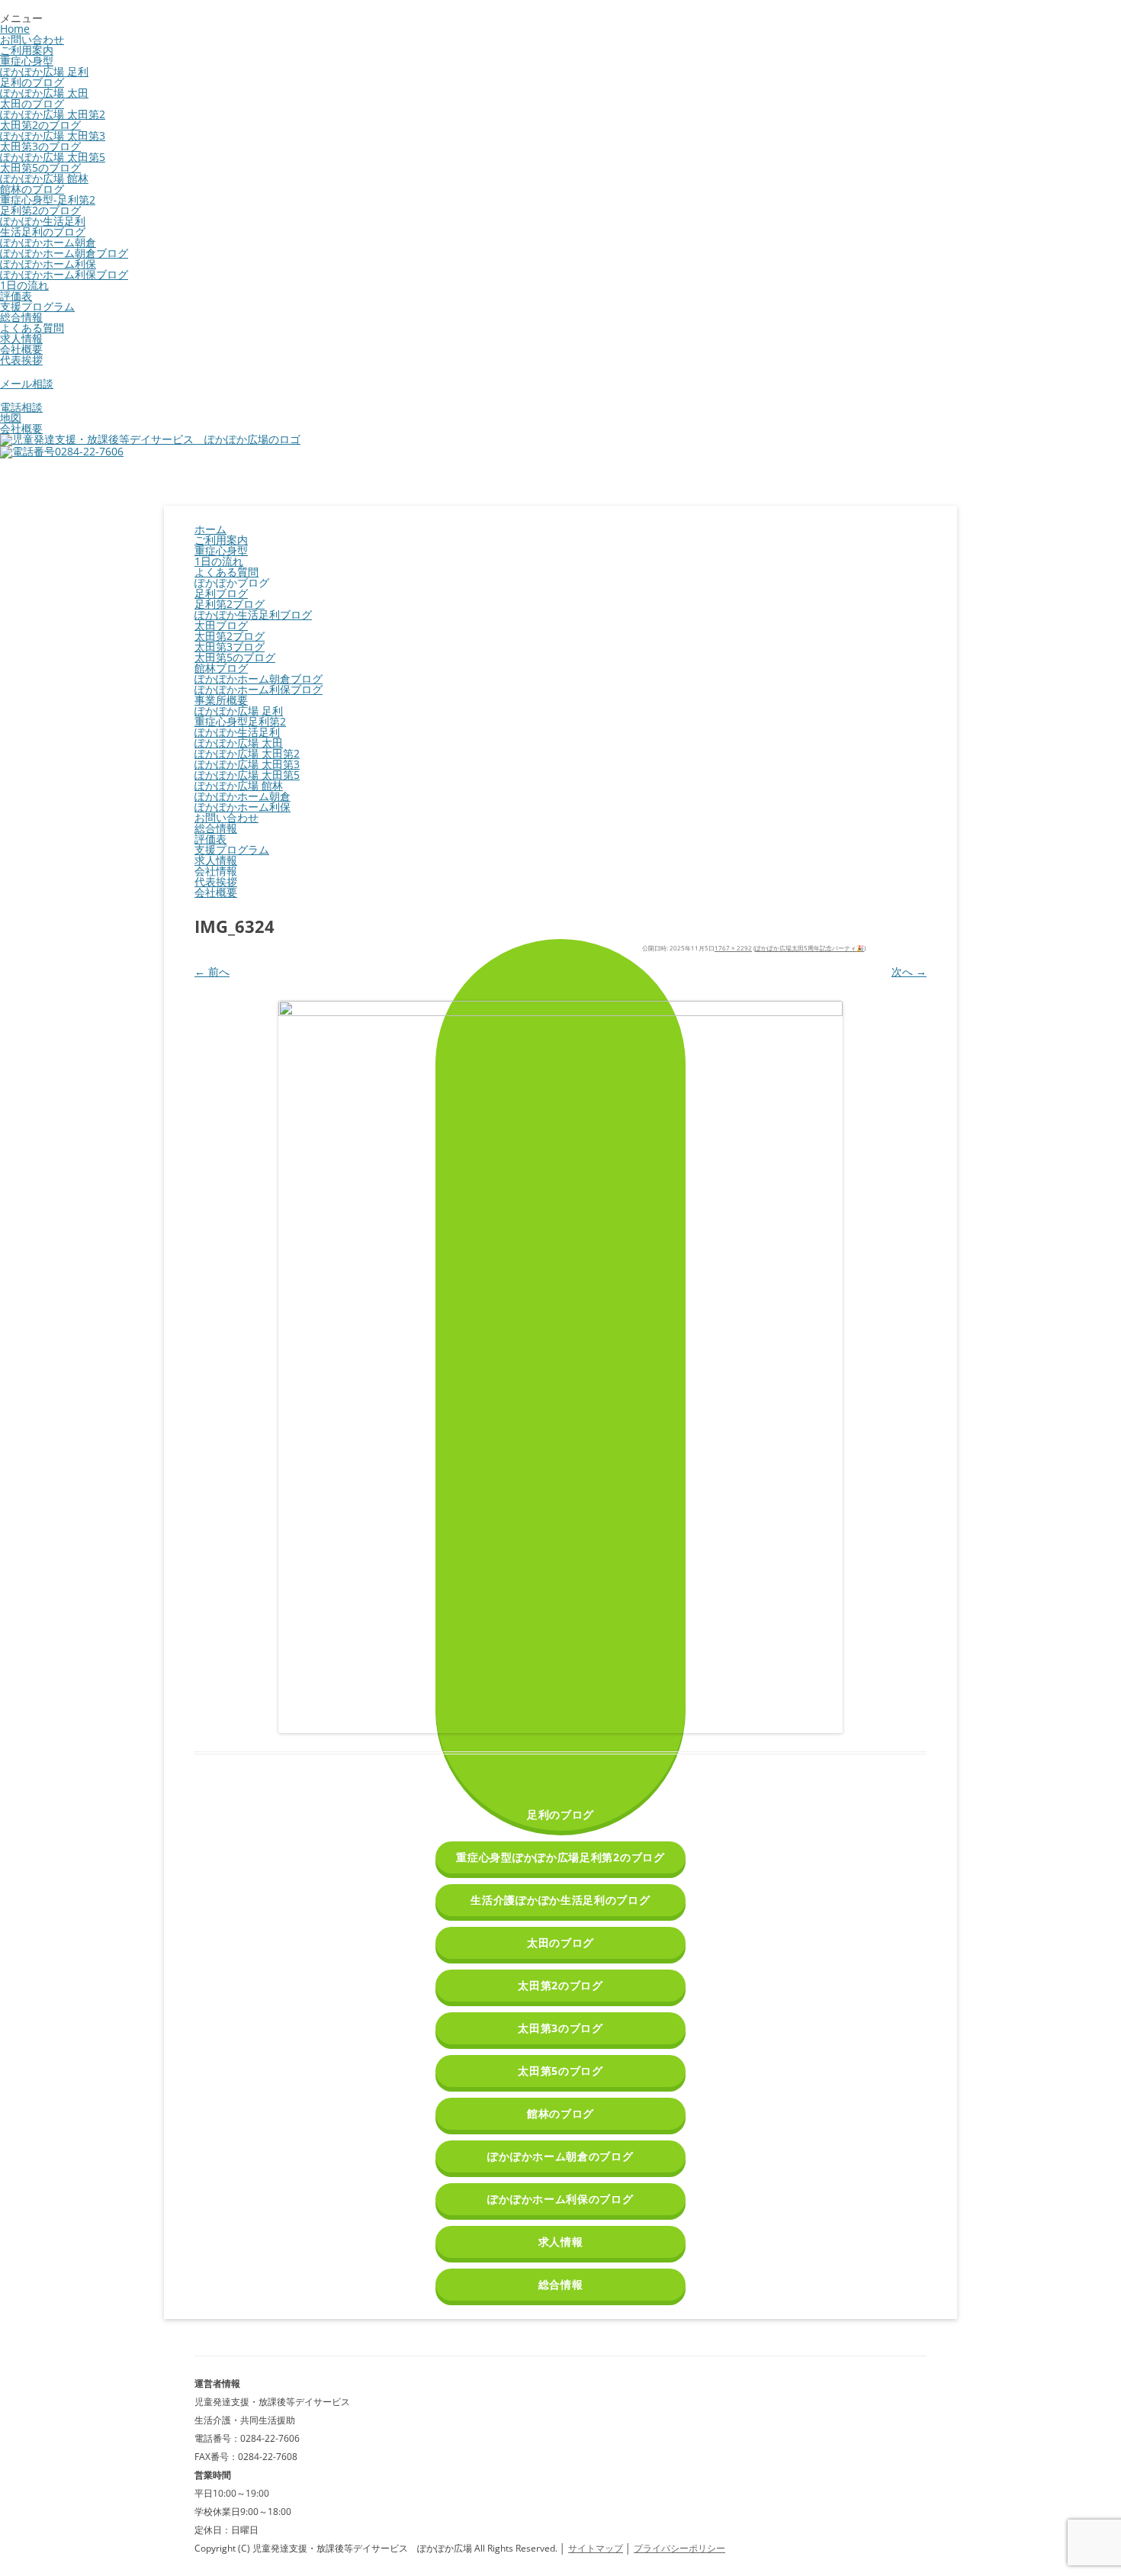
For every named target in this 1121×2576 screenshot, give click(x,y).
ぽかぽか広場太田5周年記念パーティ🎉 (809, 948)
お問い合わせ (32, 39)
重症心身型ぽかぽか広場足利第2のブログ (560, 1857)
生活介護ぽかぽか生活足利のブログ (560, 1900)
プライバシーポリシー (679, 2548)
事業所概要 (221, 700)
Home (15, 29)
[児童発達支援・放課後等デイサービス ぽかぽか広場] (150, 439)
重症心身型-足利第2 (48, 199)
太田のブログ (32, 103)
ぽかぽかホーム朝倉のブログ (560, 2156)
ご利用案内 (27, 50)
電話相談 (21, 407)
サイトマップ (596, 2548)
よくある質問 (32, 328)
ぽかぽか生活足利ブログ (253, 614)
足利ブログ (221, 593)
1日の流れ (24, 285)
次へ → (909, 971)
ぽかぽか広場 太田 (44, 93)
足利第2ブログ (230, 604)
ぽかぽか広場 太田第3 (53, 135)
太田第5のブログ (40, 167)
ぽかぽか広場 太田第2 (53, 114)
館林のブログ (32, 189)
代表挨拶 (21, 360)
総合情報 (21, 317)
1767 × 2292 (733, 948)
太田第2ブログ (230, 636)
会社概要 (21, 349)
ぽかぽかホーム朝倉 (48, 242)
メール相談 (27, 383)
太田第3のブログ (40, 146)
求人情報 (21, 338)
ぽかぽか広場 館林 (44, 178)
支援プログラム (37, 306)
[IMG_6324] (560, 1367)
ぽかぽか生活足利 (43, 221)
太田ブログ (221, 625)
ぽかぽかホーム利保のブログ (560, 2199)
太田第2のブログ (40, 125)
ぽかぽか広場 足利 (44, 71)
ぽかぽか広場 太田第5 (53, 157)
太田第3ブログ (230, 646)
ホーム (210, 529)
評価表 (16, 296)
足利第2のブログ (40, 210)
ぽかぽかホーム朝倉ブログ (64, 253)
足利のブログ (32, 82)
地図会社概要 (21, 423)
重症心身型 (27, 61)
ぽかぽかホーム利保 (48, 264)
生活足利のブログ (43, 232)
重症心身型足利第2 (240, 721)
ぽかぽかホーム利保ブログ (64, 274)
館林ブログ (221, 668)
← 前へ (212, 971)
